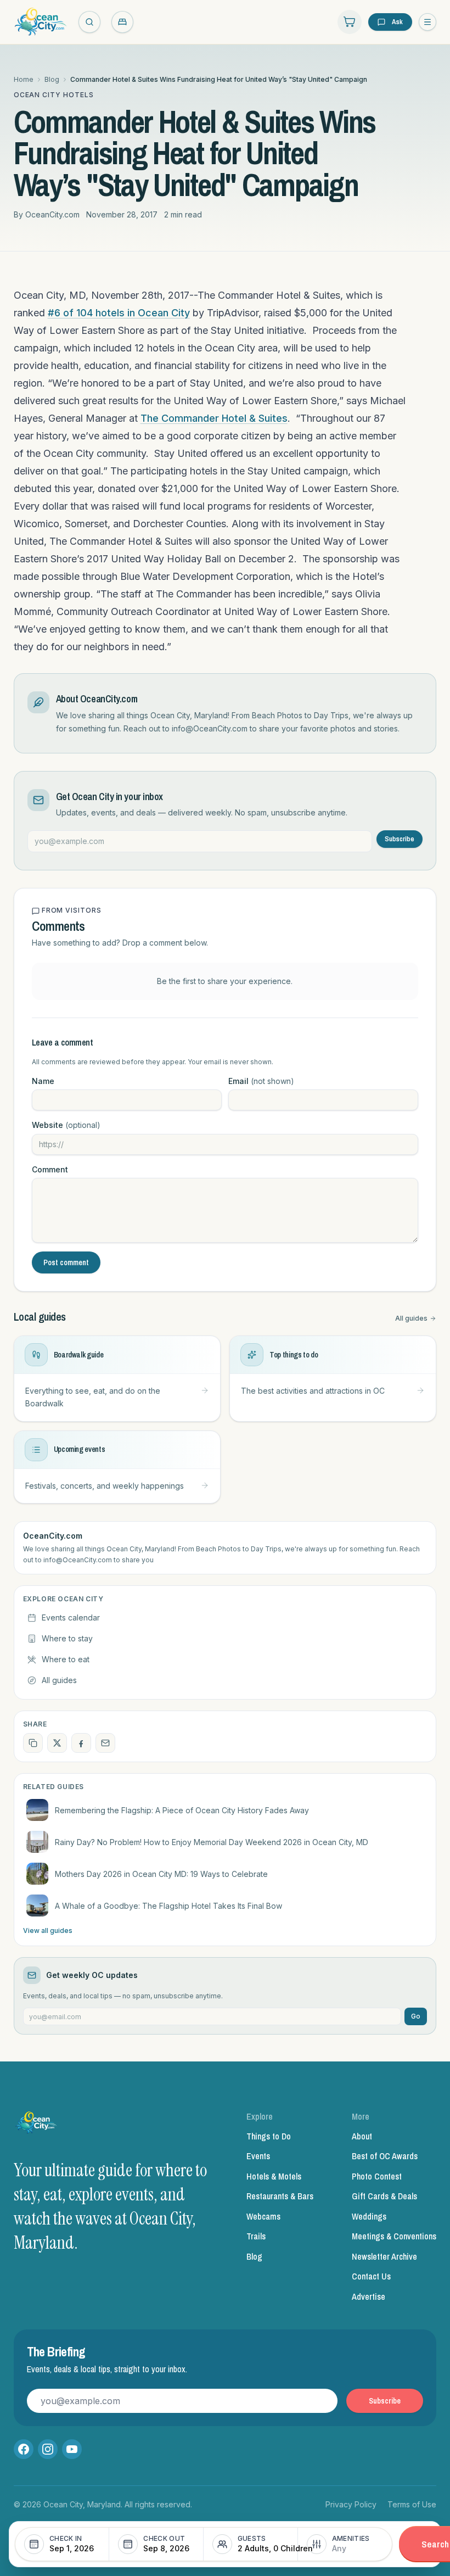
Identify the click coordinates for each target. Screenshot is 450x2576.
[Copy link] (33, 1743)
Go (416, 2016)
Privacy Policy (351, 2504)
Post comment (66, 1262)
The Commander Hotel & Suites (214, 418)
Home (24, 79)
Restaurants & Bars (280, 2196)
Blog (52, 79)
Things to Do (269, 2136)
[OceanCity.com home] (41, 22)
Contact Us (371, 2276)
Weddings (369, 2216)
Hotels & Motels (274, 2176)
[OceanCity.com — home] (37, 2125)
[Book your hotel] (122, 22)
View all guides (48, 1930)
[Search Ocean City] (89, 22)
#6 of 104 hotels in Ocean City (119, 313)
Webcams (263, 2216)
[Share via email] (105, 1743)
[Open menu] (428, 22)
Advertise (369, 2296)
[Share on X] (57, 1743)
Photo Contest (377, 2176)
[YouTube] (72, 2449)
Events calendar (71, 1617)
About (362, 2136)
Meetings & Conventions (394, 2236)
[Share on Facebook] (81, 1743)
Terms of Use (412, 2504)
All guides (411, 1318)
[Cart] (350, 22)
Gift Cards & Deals (384, 2196)
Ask (397, 22)
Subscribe (400, 839)
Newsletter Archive (384, 2256)
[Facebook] (24, 2449)
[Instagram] (48, 2449)
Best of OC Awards (385, 2156)
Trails (256, 2236)
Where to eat (66, 1659)
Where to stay (67, 1638)
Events (258, 2156)
